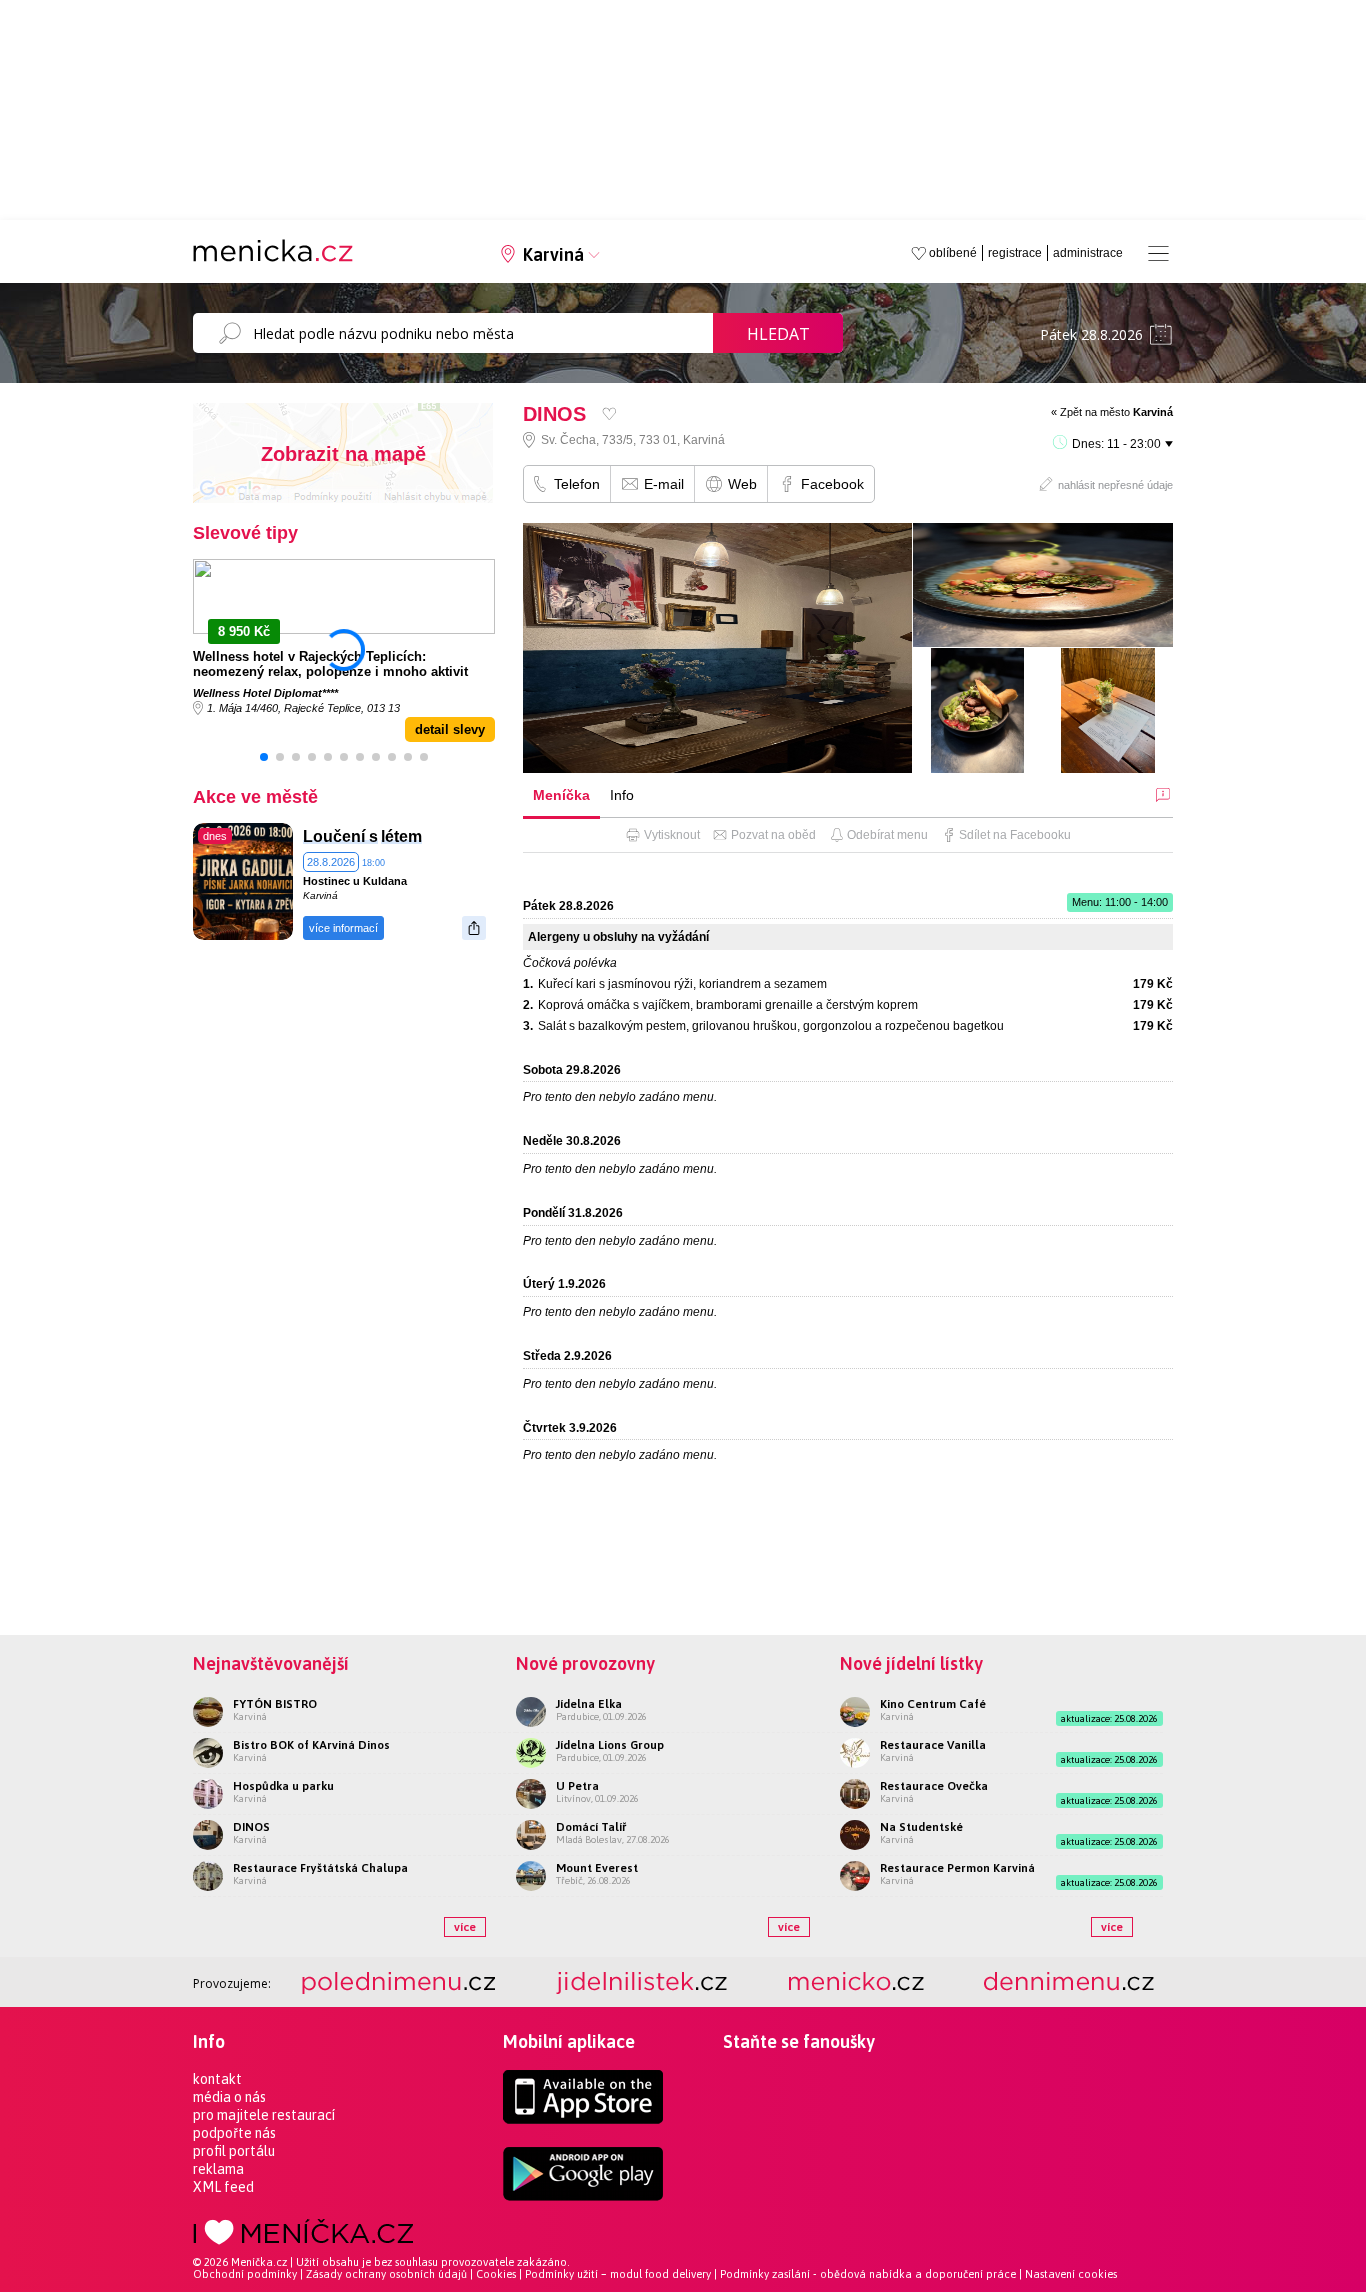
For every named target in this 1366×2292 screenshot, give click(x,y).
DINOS (251, 1827)
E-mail (664, 484)
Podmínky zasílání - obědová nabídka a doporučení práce (868, 2274)
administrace (1088, 253)
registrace (1015, 253)
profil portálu (234, 2151)
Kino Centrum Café (933, 1704)
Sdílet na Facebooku (1015, 835)
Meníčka (561, 795)
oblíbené (953, 253)
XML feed (223, 2187)
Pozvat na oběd (773, 835)
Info (622, 795)
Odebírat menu (887, 835)
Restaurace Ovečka (934, 1786)
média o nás (229, 2097)
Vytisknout (672, 835)
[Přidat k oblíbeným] (609, 413)
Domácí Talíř (591, 1827)
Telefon (577, 484)
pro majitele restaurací (264, 2115)
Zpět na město (1116, 412)
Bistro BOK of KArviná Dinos (311, 1745)
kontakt (217, 2079)
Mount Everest (597, 1868)
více (465, 1927)
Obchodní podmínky (245, 2274)
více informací (343, 928)
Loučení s (340, 836)
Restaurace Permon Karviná (957, 1868)
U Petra (577, 1786)
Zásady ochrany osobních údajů (386, 2274)
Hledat (778, 334)
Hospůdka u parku (283, 1786)
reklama (218, 2169)
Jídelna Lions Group (610, 1745)
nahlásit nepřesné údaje (1115, 485)
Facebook (832, 484)
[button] (264, 757)
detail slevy (450, 729)
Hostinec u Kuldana (355, 881)
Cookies (496, 2274)
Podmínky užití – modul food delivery (618, 2274)
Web (742, 484)
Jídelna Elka (589, 1704)
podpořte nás (234, 2133)
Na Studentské (921, 1827)
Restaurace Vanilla (933, 1745)
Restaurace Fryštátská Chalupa (320, 1868)
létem (401, 836)
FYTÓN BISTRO (275, 1704)
